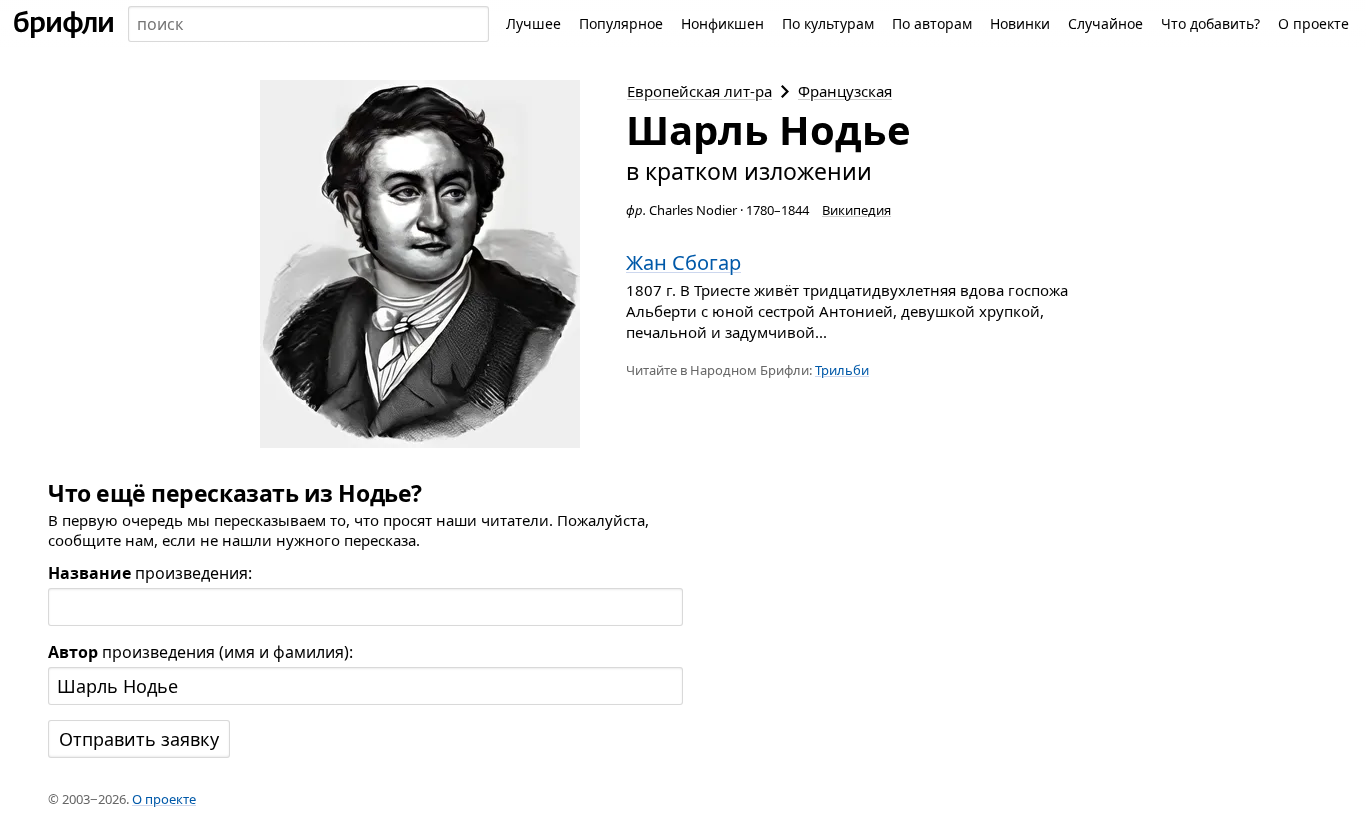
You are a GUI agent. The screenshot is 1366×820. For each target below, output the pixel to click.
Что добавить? (1210, 23)
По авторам (932, 23)
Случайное (1105, 23)
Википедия (856, 210)
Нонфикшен (722, 23)
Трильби (842, 370)
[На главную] (64, 24)
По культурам (828, 23)
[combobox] (308, 24)
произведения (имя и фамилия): (200, 652)
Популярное (621, 23)
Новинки (1020, 23)
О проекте (1313, 23)
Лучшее (533, 23)
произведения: (150, 573)
